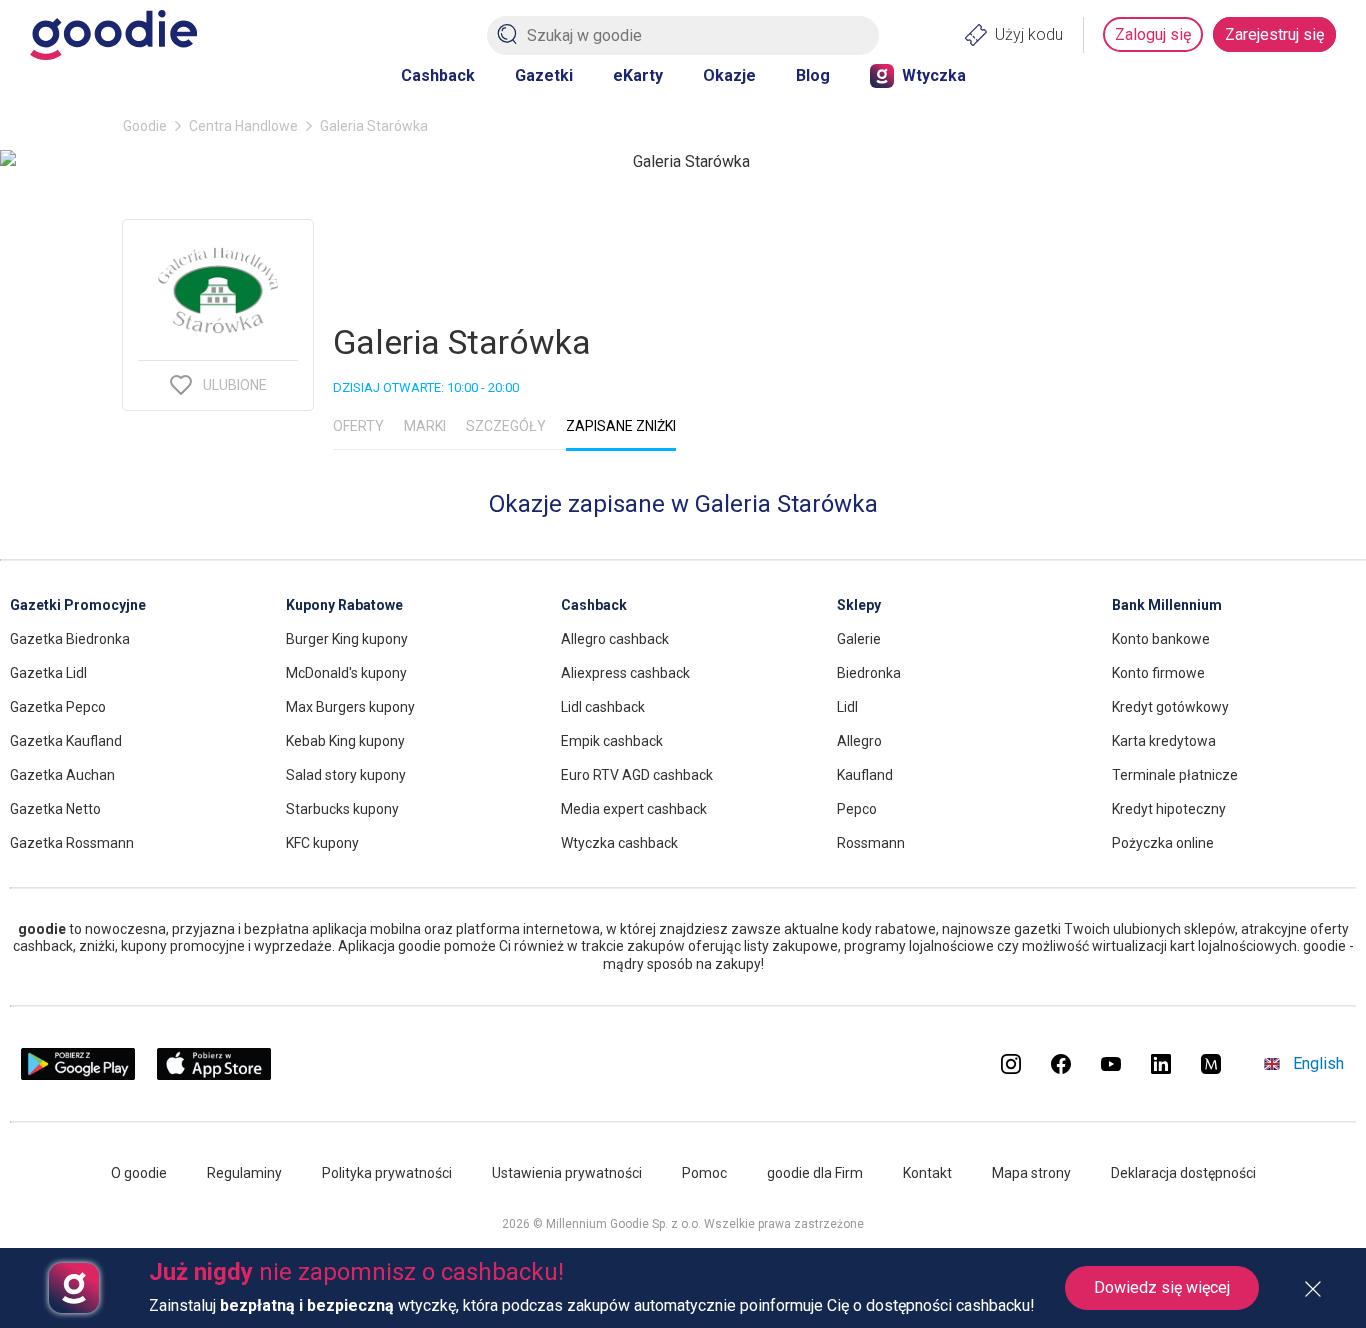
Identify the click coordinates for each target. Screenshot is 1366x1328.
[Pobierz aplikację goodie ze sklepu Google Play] (78, 1074)
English (1318, 1063)
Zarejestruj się (1274, 34)
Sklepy (859, 605)
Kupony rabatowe (344, 605)
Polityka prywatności (387, 1173)
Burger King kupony (347, 639)
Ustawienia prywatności (567, 1173)
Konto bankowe (1161, 639)
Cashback (438, 75)
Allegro (859, 741)
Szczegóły (506, 426)
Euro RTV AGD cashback (637, 775)
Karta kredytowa (1164, 741)
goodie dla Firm (815, 1173)
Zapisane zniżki (621, 426)
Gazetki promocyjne (78, 605)
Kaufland (865, 775)
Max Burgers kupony (350, 707)
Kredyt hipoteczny (1169, 809)
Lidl (847, 707)
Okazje (729, 75)
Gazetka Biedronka (70, 639)
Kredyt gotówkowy (1170, 707)
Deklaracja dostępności (1183, 1173)
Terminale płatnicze (1175, 775)
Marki (425, 426)
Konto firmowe (1158, 673)
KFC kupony (322, 843)
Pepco (857, 809)
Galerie (859, 639)
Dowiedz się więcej (1162, 1287)
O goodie (139, 1173)
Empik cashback (612, 741)
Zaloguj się (1153, 34)
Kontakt (927, 1173)
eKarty (638, 75)
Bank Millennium (1167, 605)
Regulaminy (244, 1173)
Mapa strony (1031, 1173)
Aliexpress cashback (625, 673)
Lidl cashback (603, 707)
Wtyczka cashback (619, 843)
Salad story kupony (346, 775)
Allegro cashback (615, 639)
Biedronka (869, 673)
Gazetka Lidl (48, 673)
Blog (813, 75)
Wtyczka (934, 75)
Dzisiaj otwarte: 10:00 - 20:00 (426, 387)
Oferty (358, 426)
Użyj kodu (1029, 34)
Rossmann (871, 843)
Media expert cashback (634, 809)
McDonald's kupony (346, 673)
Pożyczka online (1163, 843)
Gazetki (544, 75)
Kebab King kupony (345, 741)
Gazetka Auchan (62, 775)
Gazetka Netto (55, 809)
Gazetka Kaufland (66, 741)
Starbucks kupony (342, 809)
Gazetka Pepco (58, 707)
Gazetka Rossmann (72, 843)
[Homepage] (113, 35)
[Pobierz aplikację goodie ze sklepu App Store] (214, 1074)
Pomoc (704, 1173)
